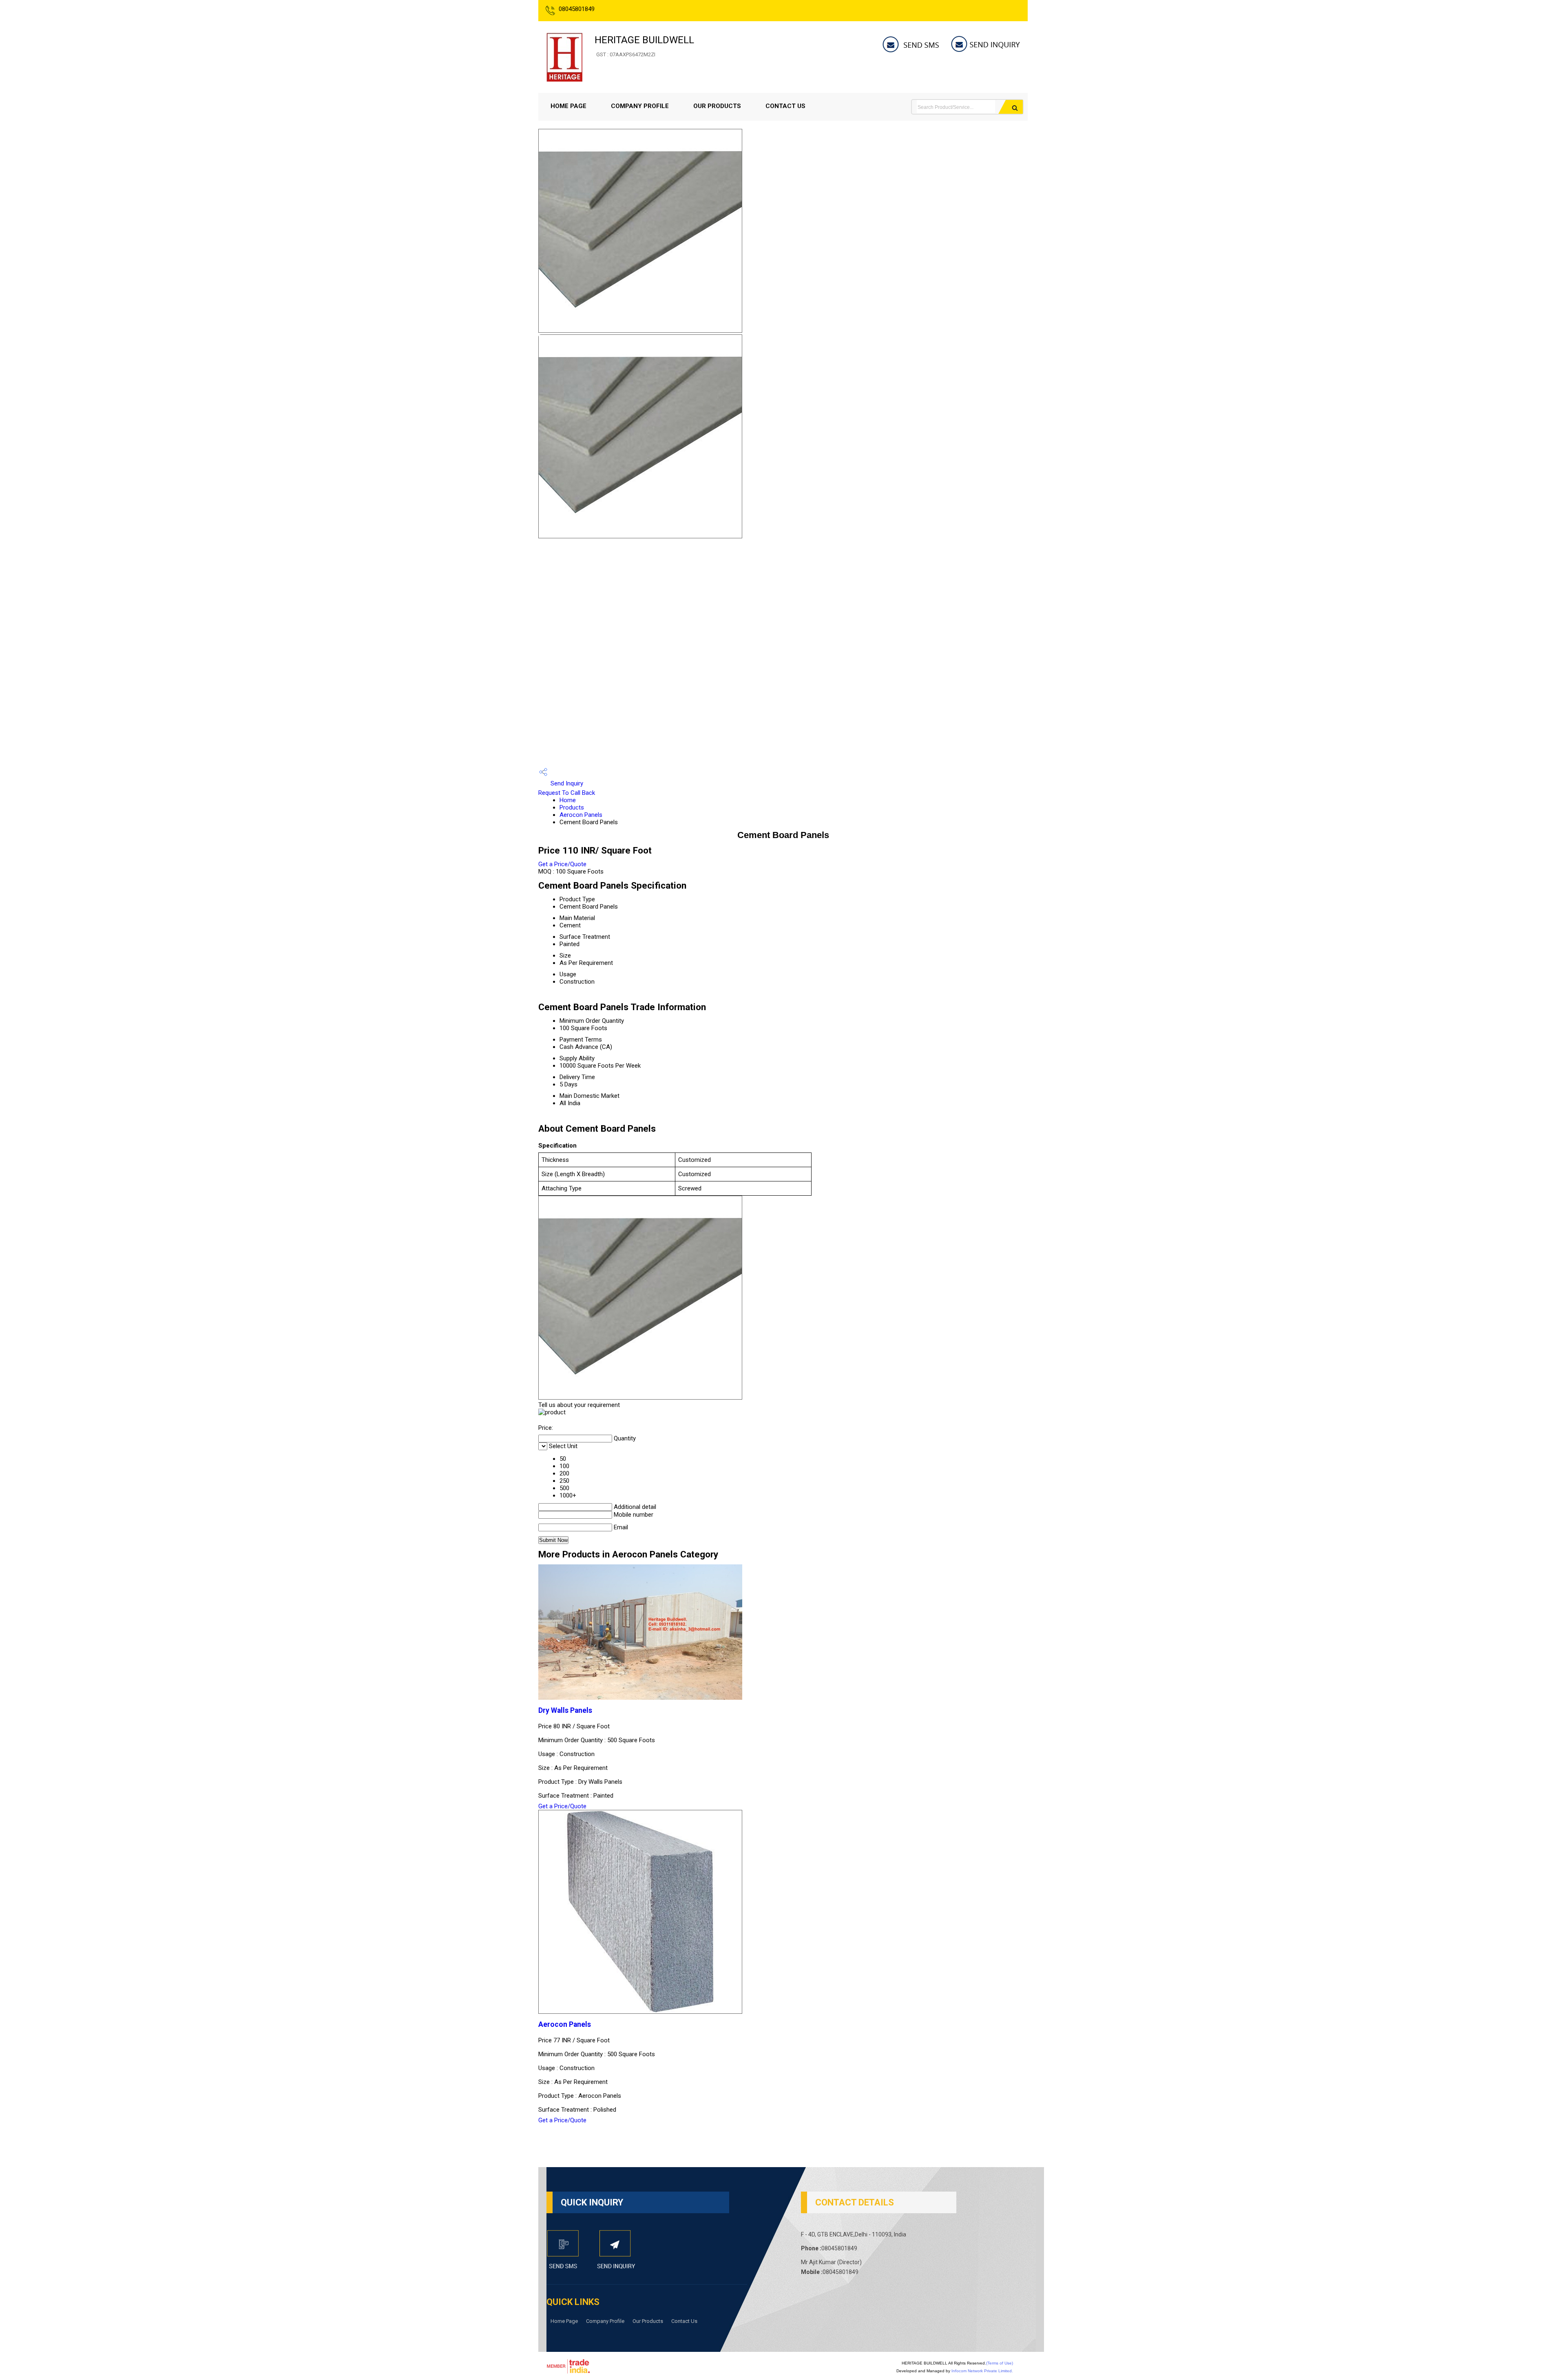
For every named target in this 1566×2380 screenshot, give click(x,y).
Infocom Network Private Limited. (982, 2371)
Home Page (568, 106)
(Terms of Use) (1000, 2363)
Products (572, 807)
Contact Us (785, 106)
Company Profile (640, 106)
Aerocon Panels (581, 815)
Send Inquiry (566, 783)
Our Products (717, 106)
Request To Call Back (567, 793)
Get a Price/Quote (562, 864)
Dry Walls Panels (565, 1710)
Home (568, 800)
